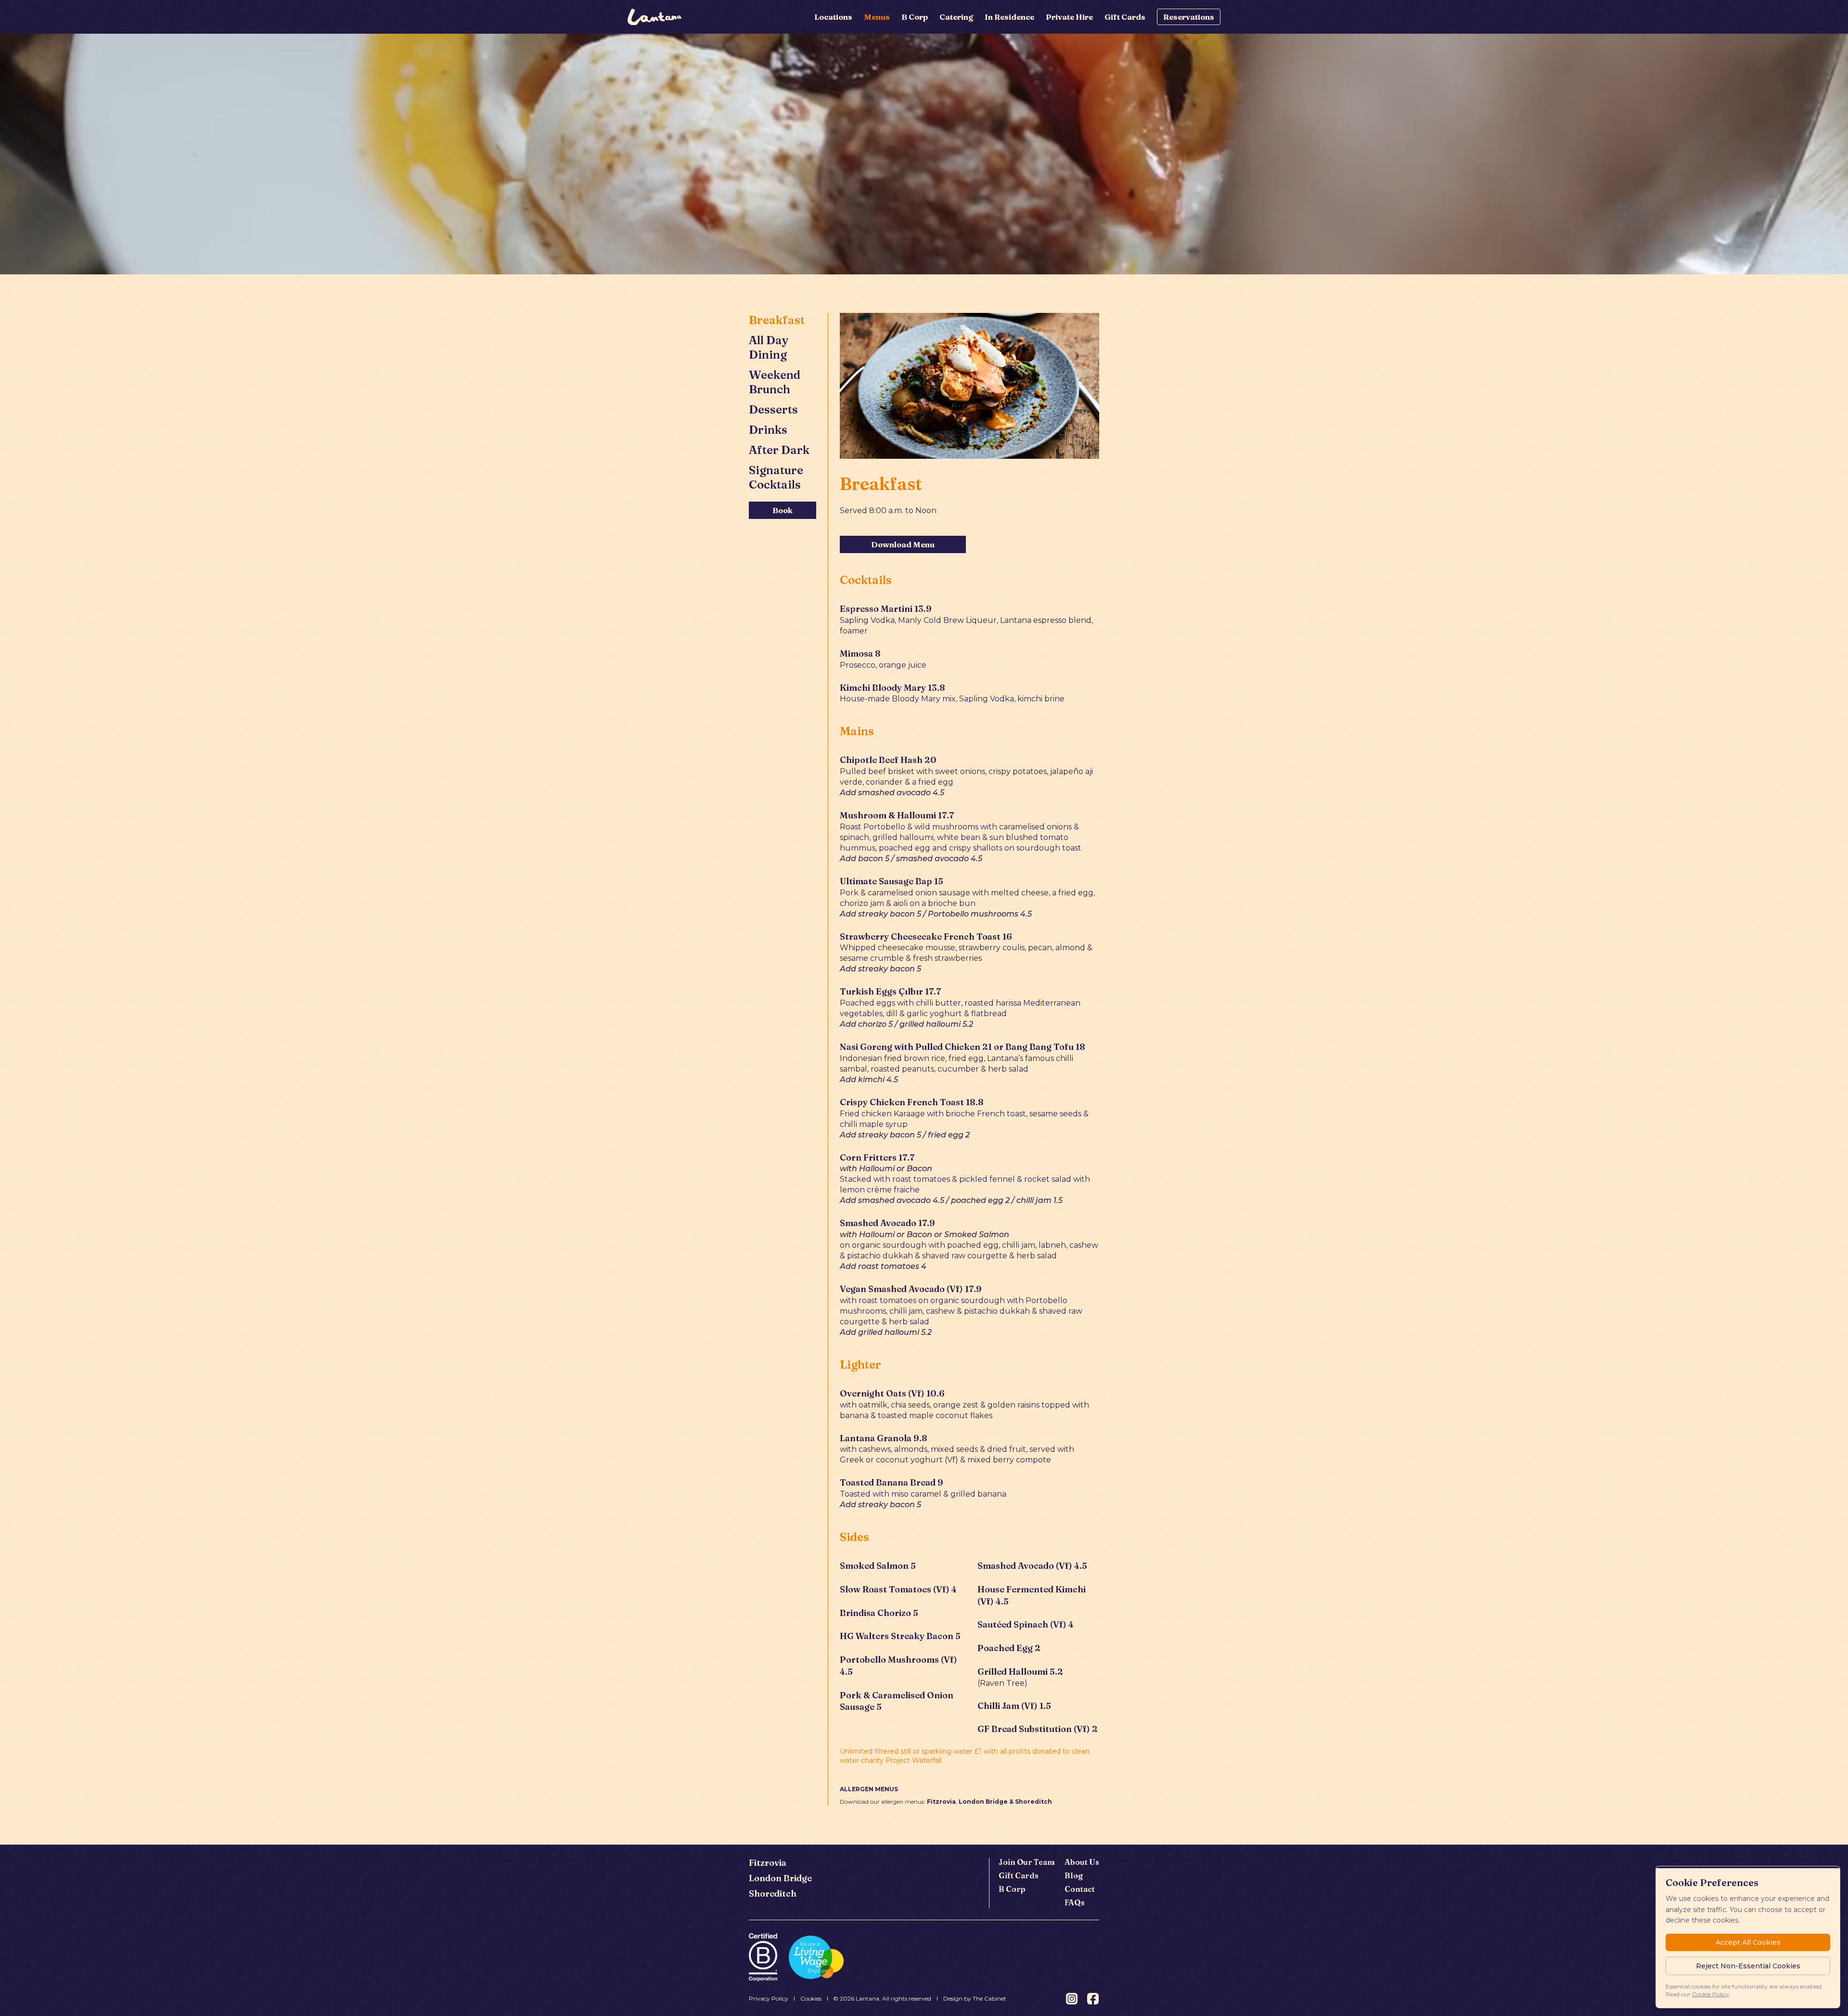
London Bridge (780, 1878)
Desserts (773, 409)
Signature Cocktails (776, 477)
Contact (1080, 1889)
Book (783, 510)
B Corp (915, 17)
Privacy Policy (769, 1998)
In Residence (1009, 17)
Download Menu (903, 544)
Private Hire (1069, 17)
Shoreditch (773, 1893)
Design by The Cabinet (975, 1998)
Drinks (768, 430)
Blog (1074, 1875)
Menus (877, 17)
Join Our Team (1027, 1862)
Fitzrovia (768, 1863)
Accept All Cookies (1748, 1942)
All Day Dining (769, 347)
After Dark (779, 450)
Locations (833, 17)
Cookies (811, 1998)
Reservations (1189, 17)
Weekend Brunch (775, 382)
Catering (956, 17)
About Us (1082, 1862)
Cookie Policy (1711, 1994)
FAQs (1075, 1902)
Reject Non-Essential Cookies (1748, 1966)
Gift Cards (1125, 17)
